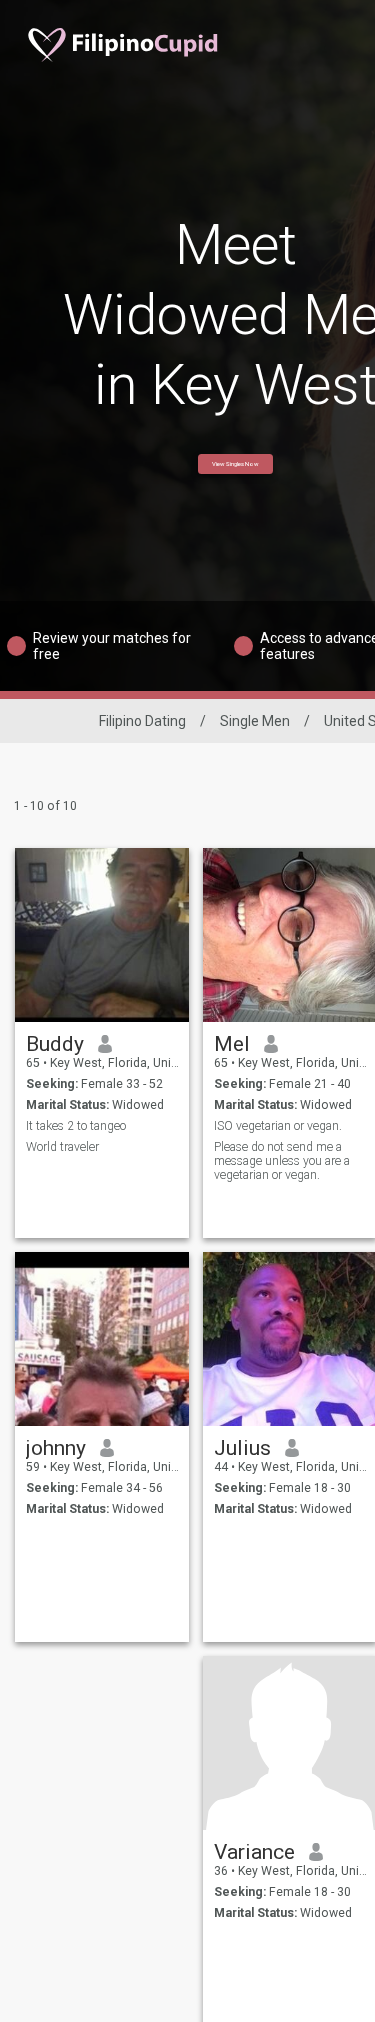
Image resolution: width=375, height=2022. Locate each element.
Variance (254, 1852)
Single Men (255, 721)
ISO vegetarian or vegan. (278, 1126)
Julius (242, 1448)
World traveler (62, 1147)
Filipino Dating (142, 721)
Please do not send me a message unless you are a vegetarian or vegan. (282, 1161)
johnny (56, 1448)
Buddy (55, 1044)
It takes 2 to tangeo (76, 1126)
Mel (232, 1044)
